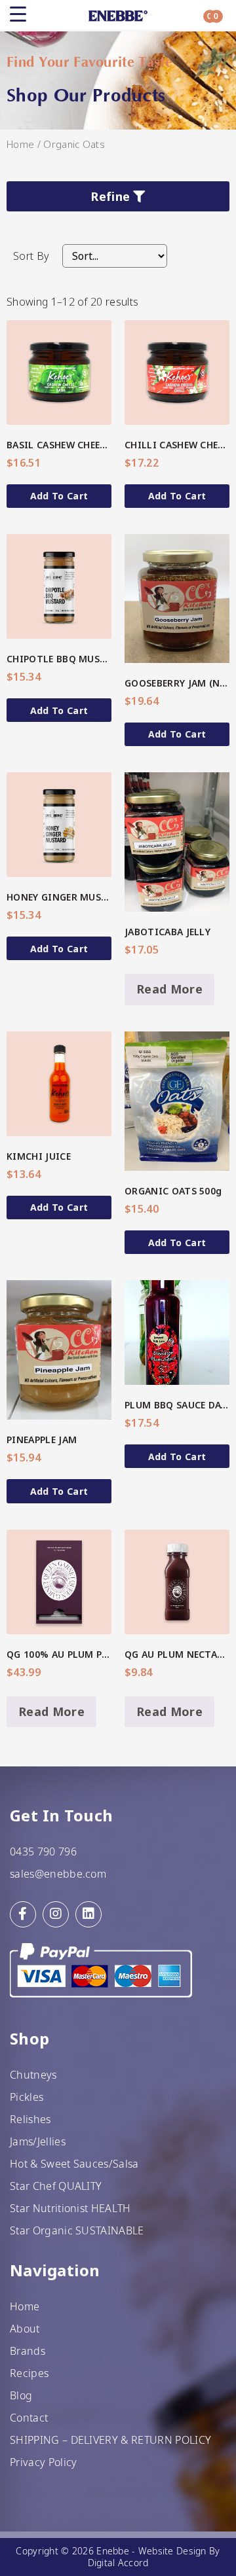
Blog (21, 2395)
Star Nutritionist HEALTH (70, 2208)
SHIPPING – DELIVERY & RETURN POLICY (110, 2440)
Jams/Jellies (38, 2141)
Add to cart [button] (59, 496)
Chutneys (33, 2075)
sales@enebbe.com (58, 1874)
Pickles (27, 2097)
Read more (169, 989)
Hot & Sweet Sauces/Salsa (74, 2164)
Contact (29, 2418)
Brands (28, 2351)
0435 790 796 (43, 1851)
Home (20, 144)
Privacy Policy (43, 2462)
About (25, 2329)
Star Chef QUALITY (56, 2186)
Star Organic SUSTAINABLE (77, 2230)
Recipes (29, 2373)
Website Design (172, 2551)
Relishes (30, 2119)
